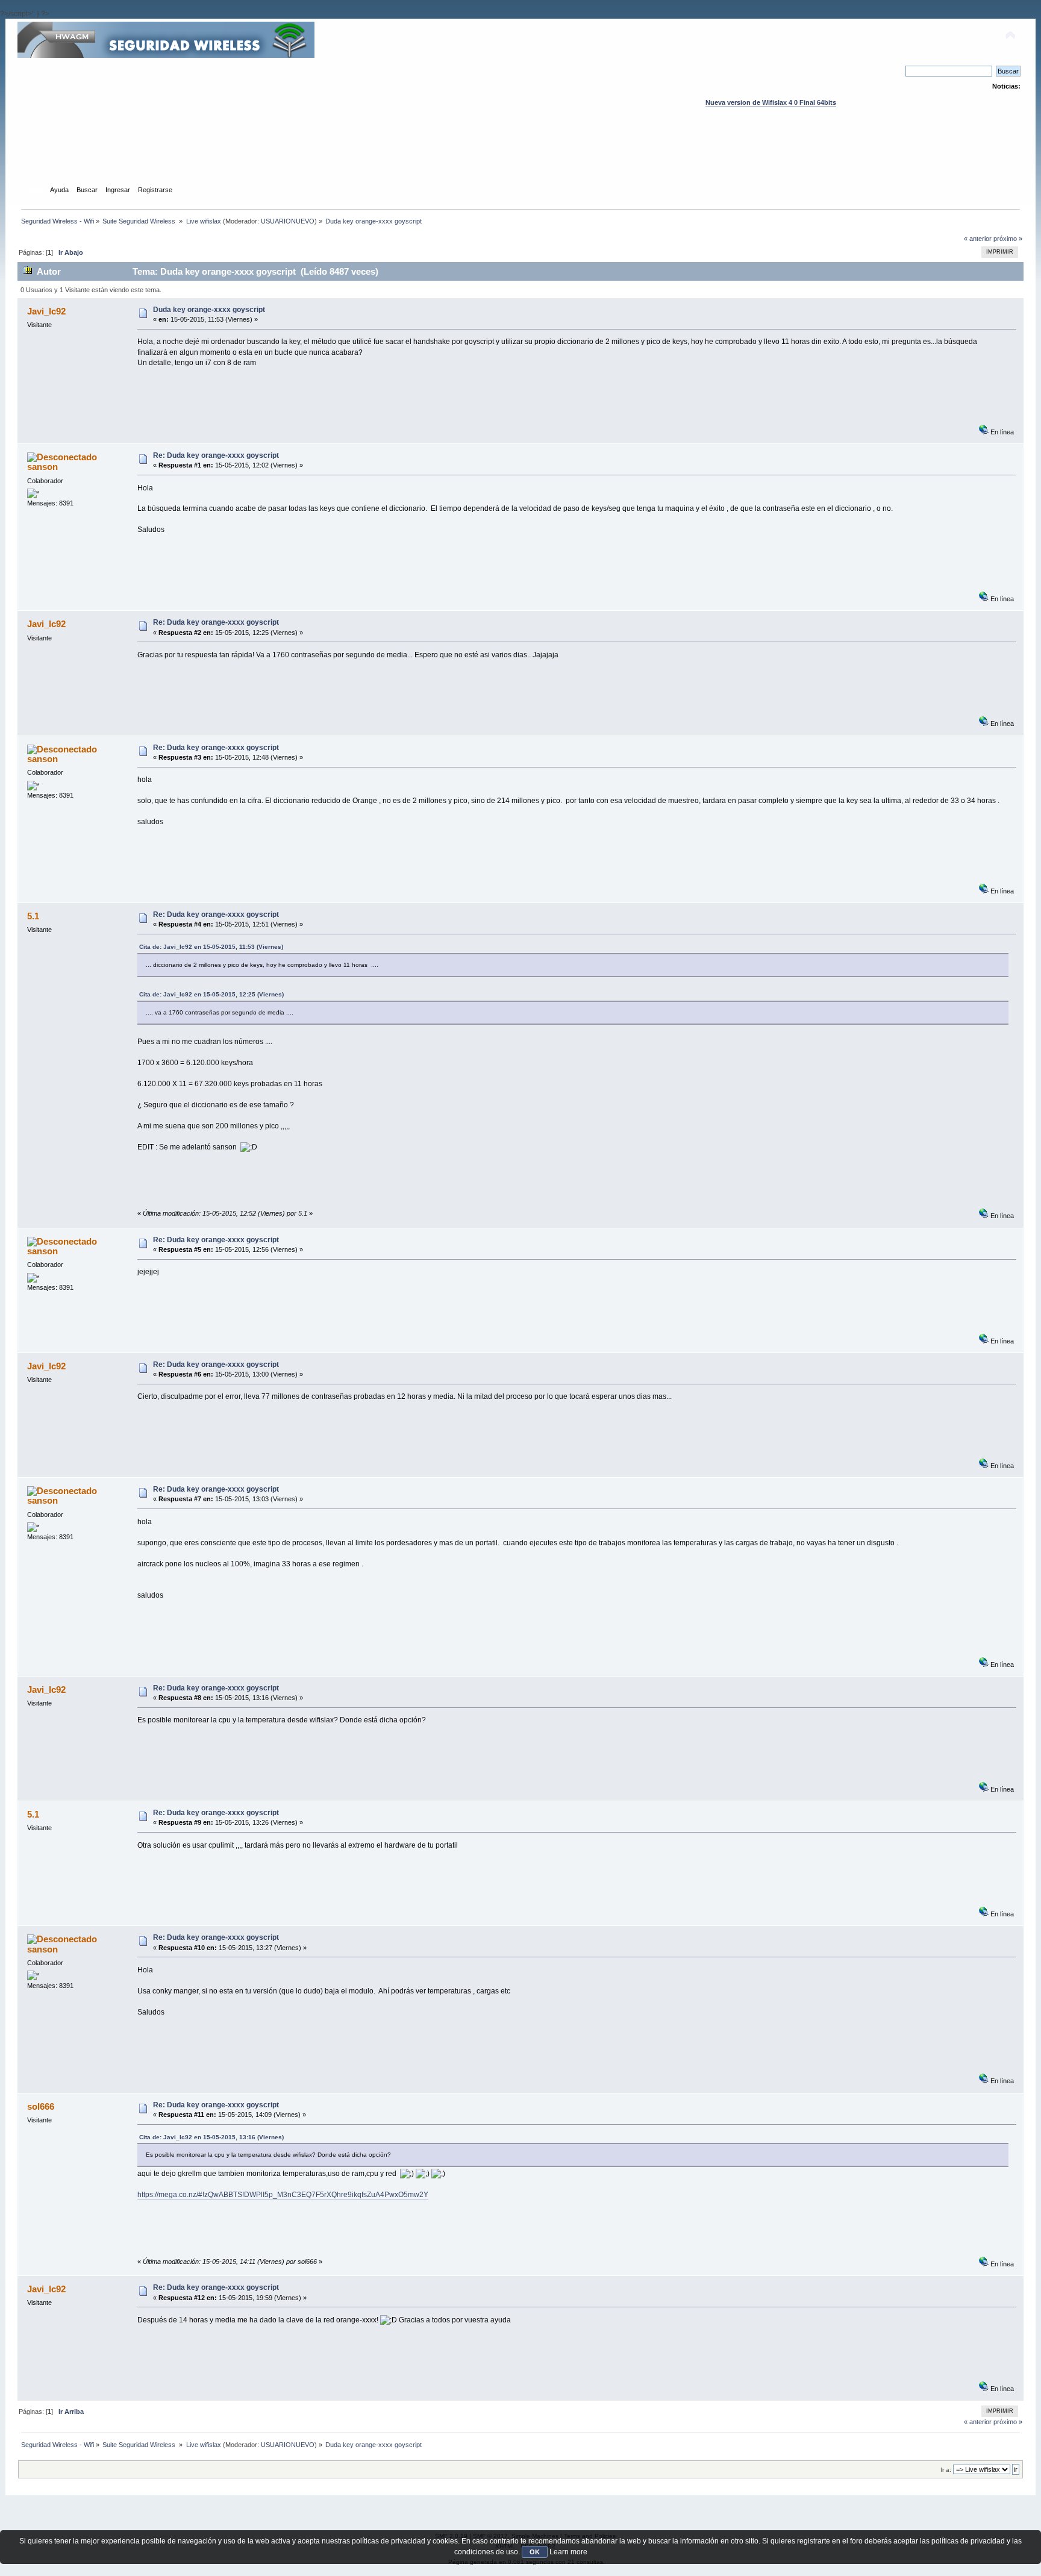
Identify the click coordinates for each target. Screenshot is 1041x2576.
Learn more (568, 2552)
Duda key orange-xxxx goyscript (209, 310)
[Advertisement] (520, 157)
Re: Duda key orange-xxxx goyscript (216, 455)
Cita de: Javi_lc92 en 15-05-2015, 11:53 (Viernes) (211, 947)
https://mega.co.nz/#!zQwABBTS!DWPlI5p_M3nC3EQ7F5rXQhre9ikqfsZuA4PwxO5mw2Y (283, 2195)
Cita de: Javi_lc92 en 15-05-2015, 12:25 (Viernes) (211, 994)
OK (535, 2552)
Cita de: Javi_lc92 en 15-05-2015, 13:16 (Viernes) (211, 2137)
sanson (42, 467)
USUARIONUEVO (288, 221)
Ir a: (946, 2470)
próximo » (1008, 239)
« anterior (978, 239)
